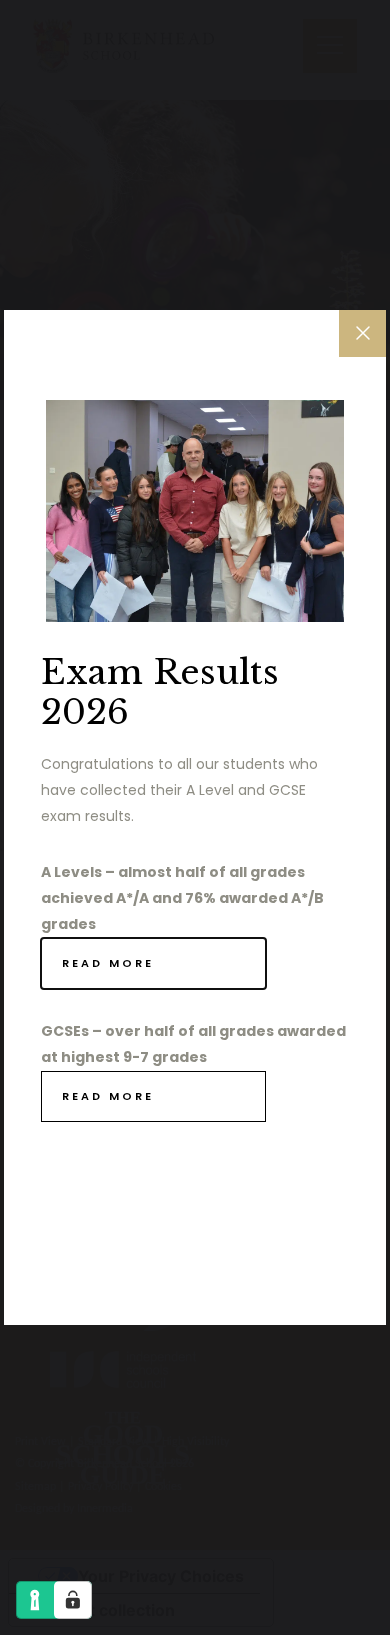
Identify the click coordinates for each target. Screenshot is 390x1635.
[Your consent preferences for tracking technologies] (73, 1600)
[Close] (362, 333)
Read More (108, 963)
